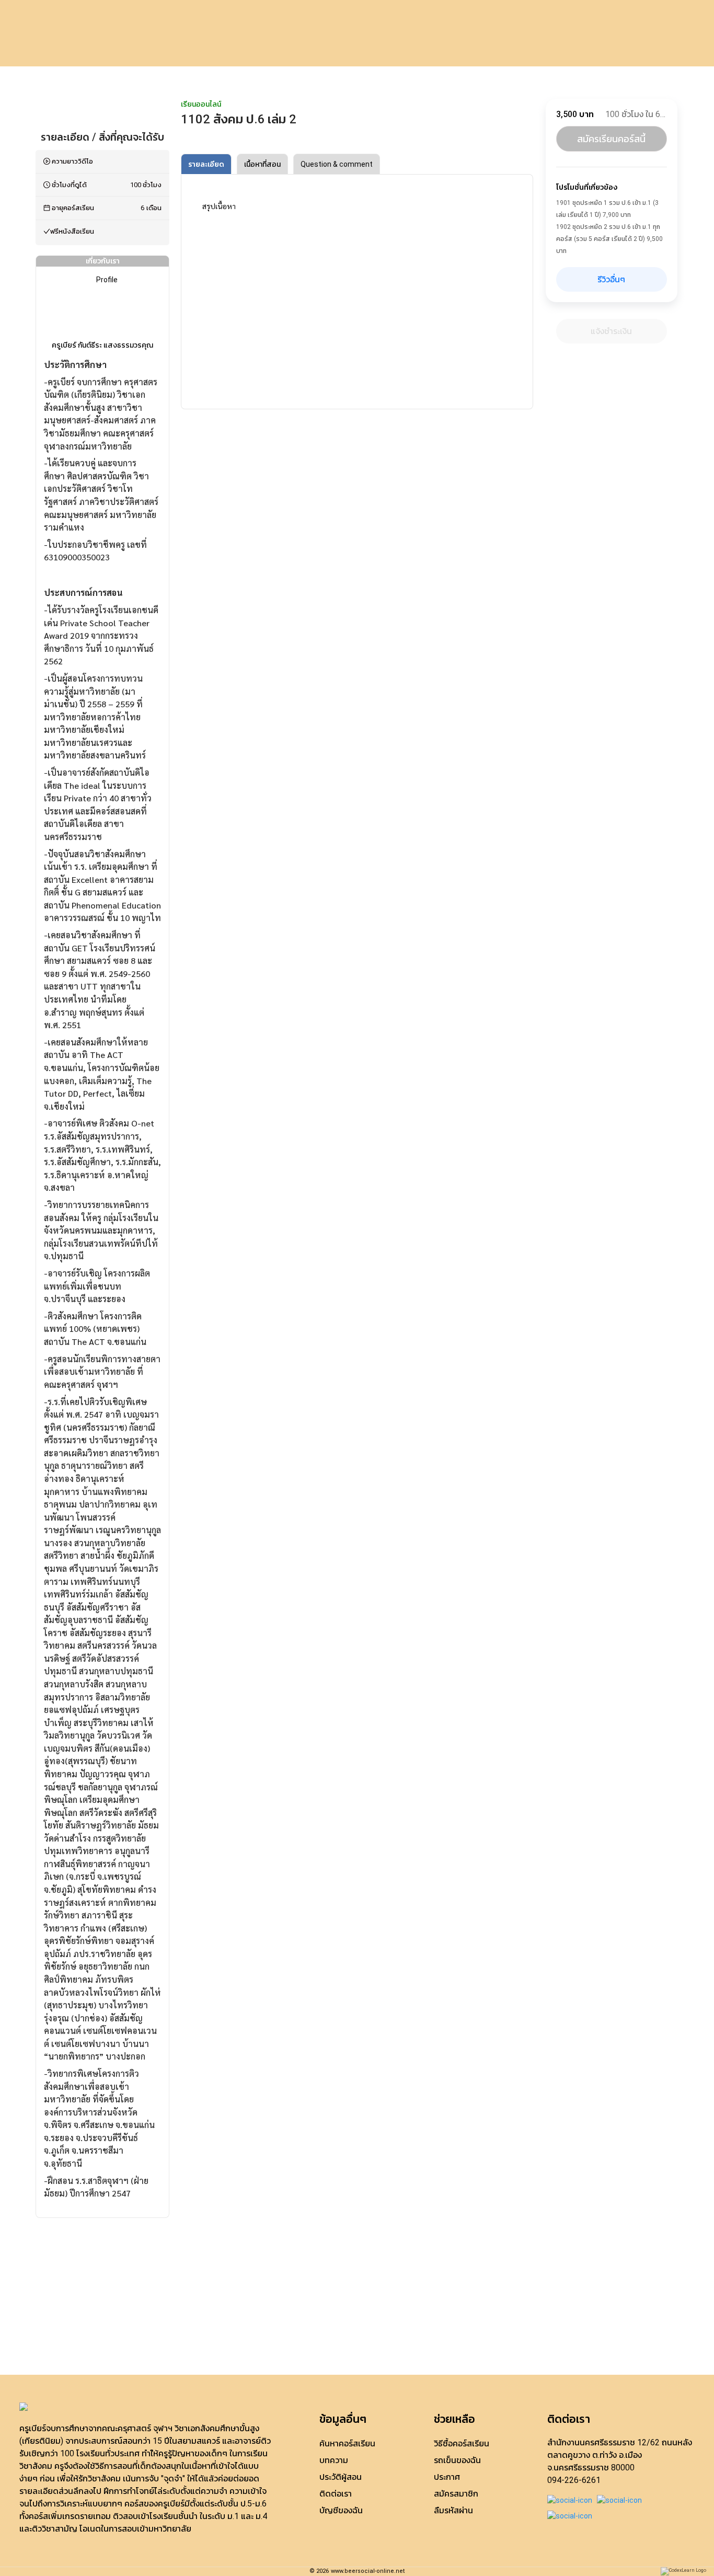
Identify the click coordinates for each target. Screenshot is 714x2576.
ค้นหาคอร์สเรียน (347, 2443)
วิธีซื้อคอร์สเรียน (462, 2443)
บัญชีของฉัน (341, 2510)
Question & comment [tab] (337, 164)
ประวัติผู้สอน (341, 2477)
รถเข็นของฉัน (457, 2460)
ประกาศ (447, 2477)
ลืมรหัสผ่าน (453, 2510)
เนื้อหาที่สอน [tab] (262, 164)
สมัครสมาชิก (456, 2494)
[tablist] (357, 164)
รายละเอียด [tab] (206, 164)
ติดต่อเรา (336, 2494)
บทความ (334, 2460)
